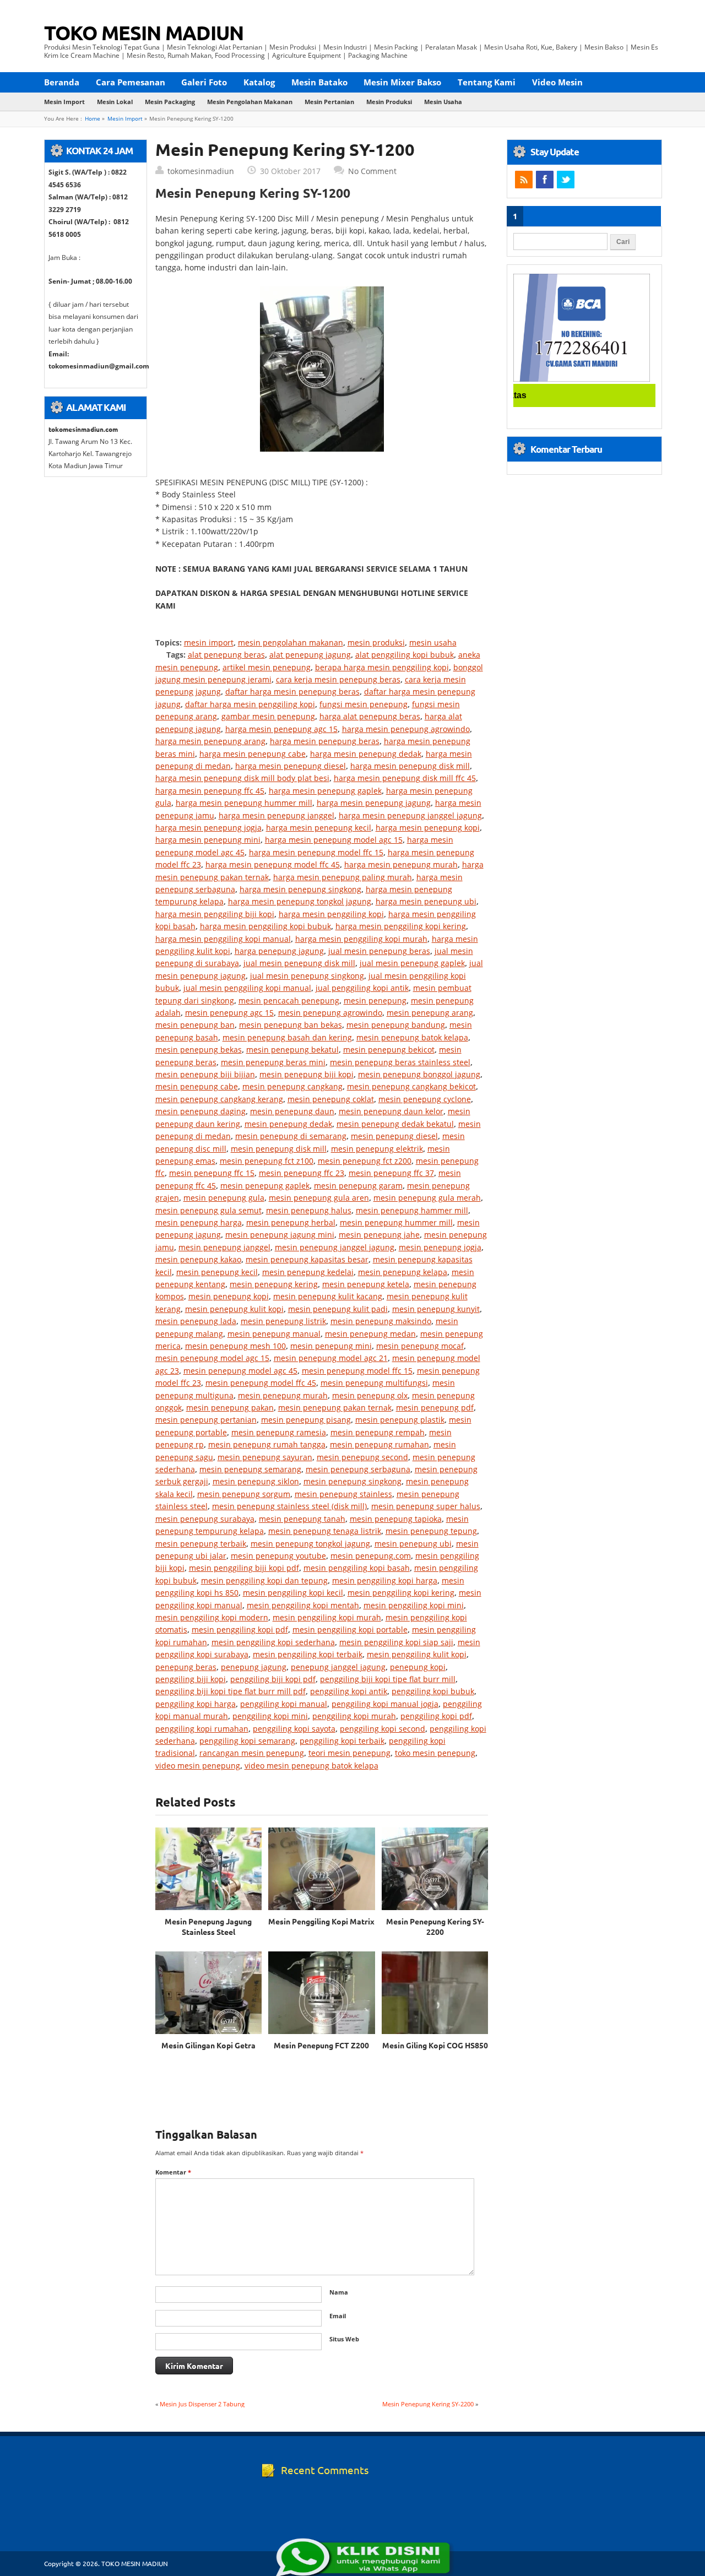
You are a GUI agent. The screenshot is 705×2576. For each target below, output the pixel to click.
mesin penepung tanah (302, 1519)
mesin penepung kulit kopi (234, 1309)
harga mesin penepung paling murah (343, 877)
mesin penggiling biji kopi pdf (244, 1568)
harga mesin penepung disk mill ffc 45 (405, 778)
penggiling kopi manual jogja (385, 1704)
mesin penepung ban (195, 1025)
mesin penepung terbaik (201, 1544)
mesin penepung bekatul (292, 1050)
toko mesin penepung (435, 1753)
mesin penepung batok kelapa (412, 1037)
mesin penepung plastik (400, 1420)
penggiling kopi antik (349, 1691)
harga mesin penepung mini (208, 840)
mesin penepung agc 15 (229, 1013)
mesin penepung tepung (431, 1531)
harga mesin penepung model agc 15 (334, 840)
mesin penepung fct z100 (267, 1161)
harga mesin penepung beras (325, 741)
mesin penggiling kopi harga (385, 1580)
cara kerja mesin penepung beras (338, 679)
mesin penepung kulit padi (338, 1309)
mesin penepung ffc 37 (391, 1173)
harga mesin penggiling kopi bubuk (265, 926)
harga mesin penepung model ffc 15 (316, 852)
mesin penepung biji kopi (307, 1074)
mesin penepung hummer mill (396, 1222)
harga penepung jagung (279, 951)
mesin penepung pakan (230, 1408)
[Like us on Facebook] (545, 180)
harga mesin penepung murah (401, 864)
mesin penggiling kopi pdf (240, 1629)
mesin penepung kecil (217, 1272)
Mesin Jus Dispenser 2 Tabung (202, 2404)
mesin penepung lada (196, 1321)
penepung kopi (418, 1667)
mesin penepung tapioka (396, 1519)
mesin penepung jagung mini (280, 1235)
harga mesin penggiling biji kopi (215, 914)
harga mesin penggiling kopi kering (401, 926)
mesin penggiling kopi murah (327, 1617)
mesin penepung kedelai (308, 1272)
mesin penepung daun (292, 1111)
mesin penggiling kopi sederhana (273, 1642)
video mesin (557, 82)
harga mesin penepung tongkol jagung (300, 901)
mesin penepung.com (371, 1556)
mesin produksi (389, 102)
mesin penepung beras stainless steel (400, 1062)
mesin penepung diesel (394, 1136)
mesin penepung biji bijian (205, 1074)
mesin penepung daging (200, 1111)
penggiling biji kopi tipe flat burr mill (388, 1679)
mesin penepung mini (331, 1346)
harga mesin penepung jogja (208, 828)
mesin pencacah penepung (289, 1000)
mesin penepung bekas (199, 1050)
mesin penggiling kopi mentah (303, 1605)
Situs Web (344, 2339)
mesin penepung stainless (343, 1494)
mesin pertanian (329, 102)
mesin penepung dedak (288, 1124)
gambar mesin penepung (268, 716)
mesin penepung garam (358, 1186)
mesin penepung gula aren (319, 1198)
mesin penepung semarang (250, 1469)
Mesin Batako (319, 82)
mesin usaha (443, 102)
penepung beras (186, 1667)
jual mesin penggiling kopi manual (247, 988)
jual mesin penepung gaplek (412, 963)
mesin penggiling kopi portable (350, 1629)
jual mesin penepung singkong (307, 976)
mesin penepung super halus (426, 1506)
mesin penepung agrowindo (330, 1013)
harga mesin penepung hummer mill (244, 803)
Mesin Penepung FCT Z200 (321, 2045)
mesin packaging (170, 102)
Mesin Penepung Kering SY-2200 (435, 1926)
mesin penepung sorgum (244, 1494)
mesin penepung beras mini (273, 1062)
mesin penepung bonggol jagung (419, 1074)
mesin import (64, 102)
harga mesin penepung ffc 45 (210, 791)
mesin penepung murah (283, 1395)
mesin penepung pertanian (206, 1420)
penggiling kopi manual (284, 1704)
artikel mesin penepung (267, 667)
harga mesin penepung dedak (366, 754)
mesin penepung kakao (198, 1259)
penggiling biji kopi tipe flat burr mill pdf (231, 1691)
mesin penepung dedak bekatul (395, 1124)
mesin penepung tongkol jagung (310, 1544)
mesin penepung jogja (440, 1247)
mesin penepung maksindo (381, 1321)
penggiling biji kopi (191, 1679)
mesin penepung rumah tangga (267, 1444)
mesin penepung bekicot (389, 1050)
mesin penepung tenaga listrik (325, 1531)
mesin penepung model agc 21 (331, 1358)
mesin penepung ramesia (279, 1432)
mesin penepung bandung (396, 1025)
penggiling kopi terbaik (342, 1741)
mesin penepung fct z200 (365, 1161)
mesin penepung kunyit (436, 1309)
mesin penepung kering (274, 1284)
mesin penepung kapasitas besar (307, 1259)
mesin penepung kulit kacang (328, 1296)
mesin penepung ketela (366, 1284)
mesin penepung (375, 1000)
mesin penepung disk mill (279, 1149)
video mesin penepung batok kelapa (311, 1766)
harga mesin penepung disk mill (410, 766)
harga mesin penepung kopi (428, 828)
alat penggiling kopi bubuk (405, 655)
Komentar (173, 2172)
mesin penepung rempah (378, 1432)
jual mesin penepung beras (379, 951)
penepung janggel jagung (338, 1667)
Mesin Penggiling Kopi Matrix (321, 1921)
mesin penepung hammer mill (412, 1210)
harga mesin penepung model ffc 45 (273, 864)
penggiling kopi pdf (436, 1716)
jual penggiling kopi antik (362, 988)
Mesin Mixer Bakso (402, 82)
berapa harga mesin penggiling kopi (382, 667)
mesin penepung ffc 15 (212, 1173)
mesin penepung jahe (379, 1235)
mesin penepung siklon (256, 1481)
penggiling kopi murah (354, 1716)
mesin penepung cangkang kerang (219, 1099)
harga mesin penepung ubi (426, 901)
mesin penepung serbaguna (358, 1469)
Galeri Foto (204, 82)
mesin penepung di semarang (291, 1136)
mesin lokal (115, 102)
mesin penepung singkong (352, 1481)
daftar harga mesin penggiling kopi (250, 704)
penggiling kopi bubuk (433, 1691)
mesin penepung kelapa (403, 1272)
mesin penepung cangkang (292, 1086)
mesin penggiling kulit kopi (417, 1654)
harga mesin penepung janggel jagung (410, 815)
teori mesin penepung (349, 1753)
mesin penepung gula (224, 1198)
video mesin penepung (198, 1766)
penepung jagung (254, 1667)
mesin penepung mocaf (420, 1346)
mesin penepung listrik (283, 1321)
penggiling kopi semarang (247, 1741)
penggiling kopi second (383, 1729)
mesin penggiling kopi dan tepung (264, 1580)
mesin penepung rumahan (379, 1444)
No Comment (372, 171)
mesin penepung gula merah (427, 1198)
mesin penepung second (362, 1457)
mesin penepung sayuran (265, 1457)
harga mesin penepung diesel (291, 766)
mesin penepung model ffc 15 (357, 1371)
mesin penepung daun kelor (391, 1111)
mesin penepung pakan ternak (335, 1408)
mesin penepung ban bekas (291, 1025)
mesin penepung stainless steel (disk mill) (289, 1506)
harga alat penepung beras (370, 716)
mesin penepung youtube (278, 1556)
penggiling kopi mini (270, 1716)
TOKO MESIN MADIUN (144, 32)
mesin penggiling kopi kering (401, 1593)
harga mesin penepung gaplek (325, 791)
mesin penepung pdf (435, 1408)
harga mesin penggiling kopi (331, 914)
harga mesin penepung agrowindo (406, 729)
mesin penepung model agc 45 (240, 1371)
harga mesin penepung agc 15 (281, 729)
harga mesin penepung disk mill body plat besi (242, 778)
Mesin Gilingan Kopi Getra (208, 2045)
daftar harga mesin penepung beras (292, 692)
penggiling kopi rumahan (202, 1729)
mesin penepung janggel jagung (335, 1247)
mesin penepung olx (370, 1395)
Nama (339, 2292)
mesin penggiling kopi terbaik (308, 1654)
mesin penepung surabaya (205, 1519)
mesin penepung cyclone (425, 1099)
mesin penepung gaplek (265, 1186)
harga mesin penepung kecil (319, 828)
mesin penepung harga (199, 1222)
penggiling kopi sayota (294, 1729)
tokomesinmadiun (201, 171)
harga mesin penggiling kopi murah (361, 939)
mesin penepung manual (274, 1334)
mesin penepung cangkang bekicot (411, 1086)
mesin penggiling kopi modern (212, 1617)
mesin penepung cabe (197, 1086)
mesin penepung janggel (224, 1247)
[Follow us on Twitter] (566, 180)
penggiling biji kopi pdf (273, 1679)
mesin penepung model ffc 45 (261, 1383)
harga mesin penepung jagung (374, 803)
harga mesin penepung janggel (276, 815)
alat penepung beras (226, 655)
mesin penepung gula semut (208, 1210)
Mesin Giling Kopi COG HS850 (435, 2045)
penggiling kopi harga (196, 1704)
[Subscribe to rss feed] (524, 180)
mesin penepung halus (309, 1210)
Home (93, 119)
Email (338, 2316)
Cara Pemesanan (131, 82)
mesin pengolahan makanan (250, 102)
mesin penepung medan (370, 1334)
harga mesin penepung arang (210, 741)
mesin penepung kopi (229, 1296)
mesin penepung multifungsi (374, 1383)
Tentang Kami (487, 82)
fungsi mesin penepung (364, 704)
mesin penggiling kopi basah (357, 1568)
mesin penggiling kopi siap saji (396, 1642)
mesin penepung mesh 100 (235, 1346)
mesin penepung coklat (331, 1099)
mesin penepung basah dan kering (287, 1037)
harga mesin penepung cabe (253, 754)
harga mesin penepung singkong (300, 889)
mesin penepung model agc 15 (212, 1358)
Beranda (62, 82)
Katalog (259, 82)
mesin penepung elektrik (377, 1149)
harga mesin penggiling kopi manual (223, 939)
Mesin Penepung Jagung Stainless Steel (208, 1926)
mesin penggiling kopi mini (414, 1605)
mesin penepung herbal (291, 1222)
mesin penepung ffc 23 (302, 1173)
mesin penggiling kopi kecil (293, 1593)
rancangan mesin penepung (252, 1753)
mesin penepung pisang (306, 1420)
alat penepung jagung (310, 655)
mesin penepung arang (430, 1013)
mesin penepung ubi (413, 1544)
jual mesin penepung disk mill (299, 963)
